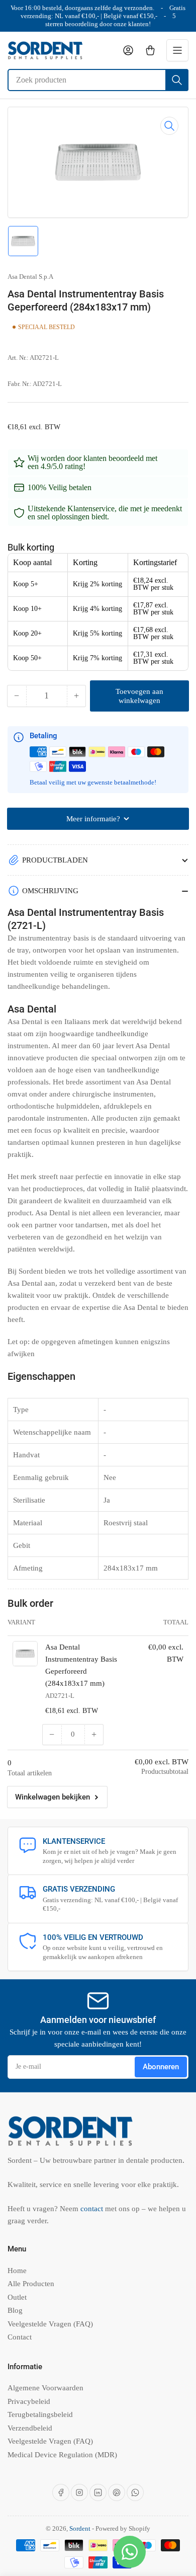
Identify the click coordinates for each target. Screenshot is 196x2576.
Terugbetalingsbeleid (40, 2414)
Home (17, 2271)
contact (93, 2209)
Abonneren (161, 2067)
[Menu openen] (177, 50)
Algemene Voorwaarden (45, 2388)
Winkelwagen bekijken (53, 1797)
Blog (15, 2310)
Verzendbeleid (30, 2428)
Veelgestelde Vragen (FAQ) (50, 2324)
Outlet (17, 2297)
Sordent (80, 2528)
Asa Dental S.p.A (30, 277)
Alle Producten (31, 2284)
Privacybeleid (29, 2401)
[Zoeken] (177, 80)
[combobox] (98, 80)
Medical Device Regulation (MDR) (62, 2455)
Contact (20, 2337)
